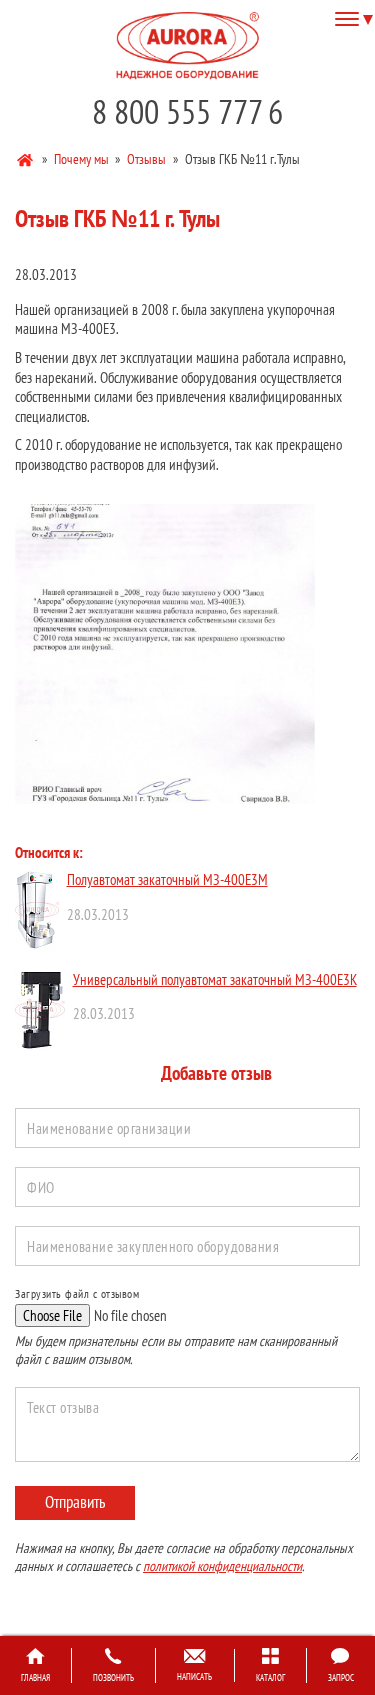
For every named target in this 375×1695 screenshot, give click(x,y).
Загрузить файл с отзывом (77, 1293)
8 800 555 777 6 (187, 111)
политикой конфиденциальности (222, 1566)
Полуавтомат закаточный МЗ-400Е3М (167, 879)
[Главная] (26, 158)
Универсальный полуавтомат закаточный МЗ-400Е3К (215, 979)
